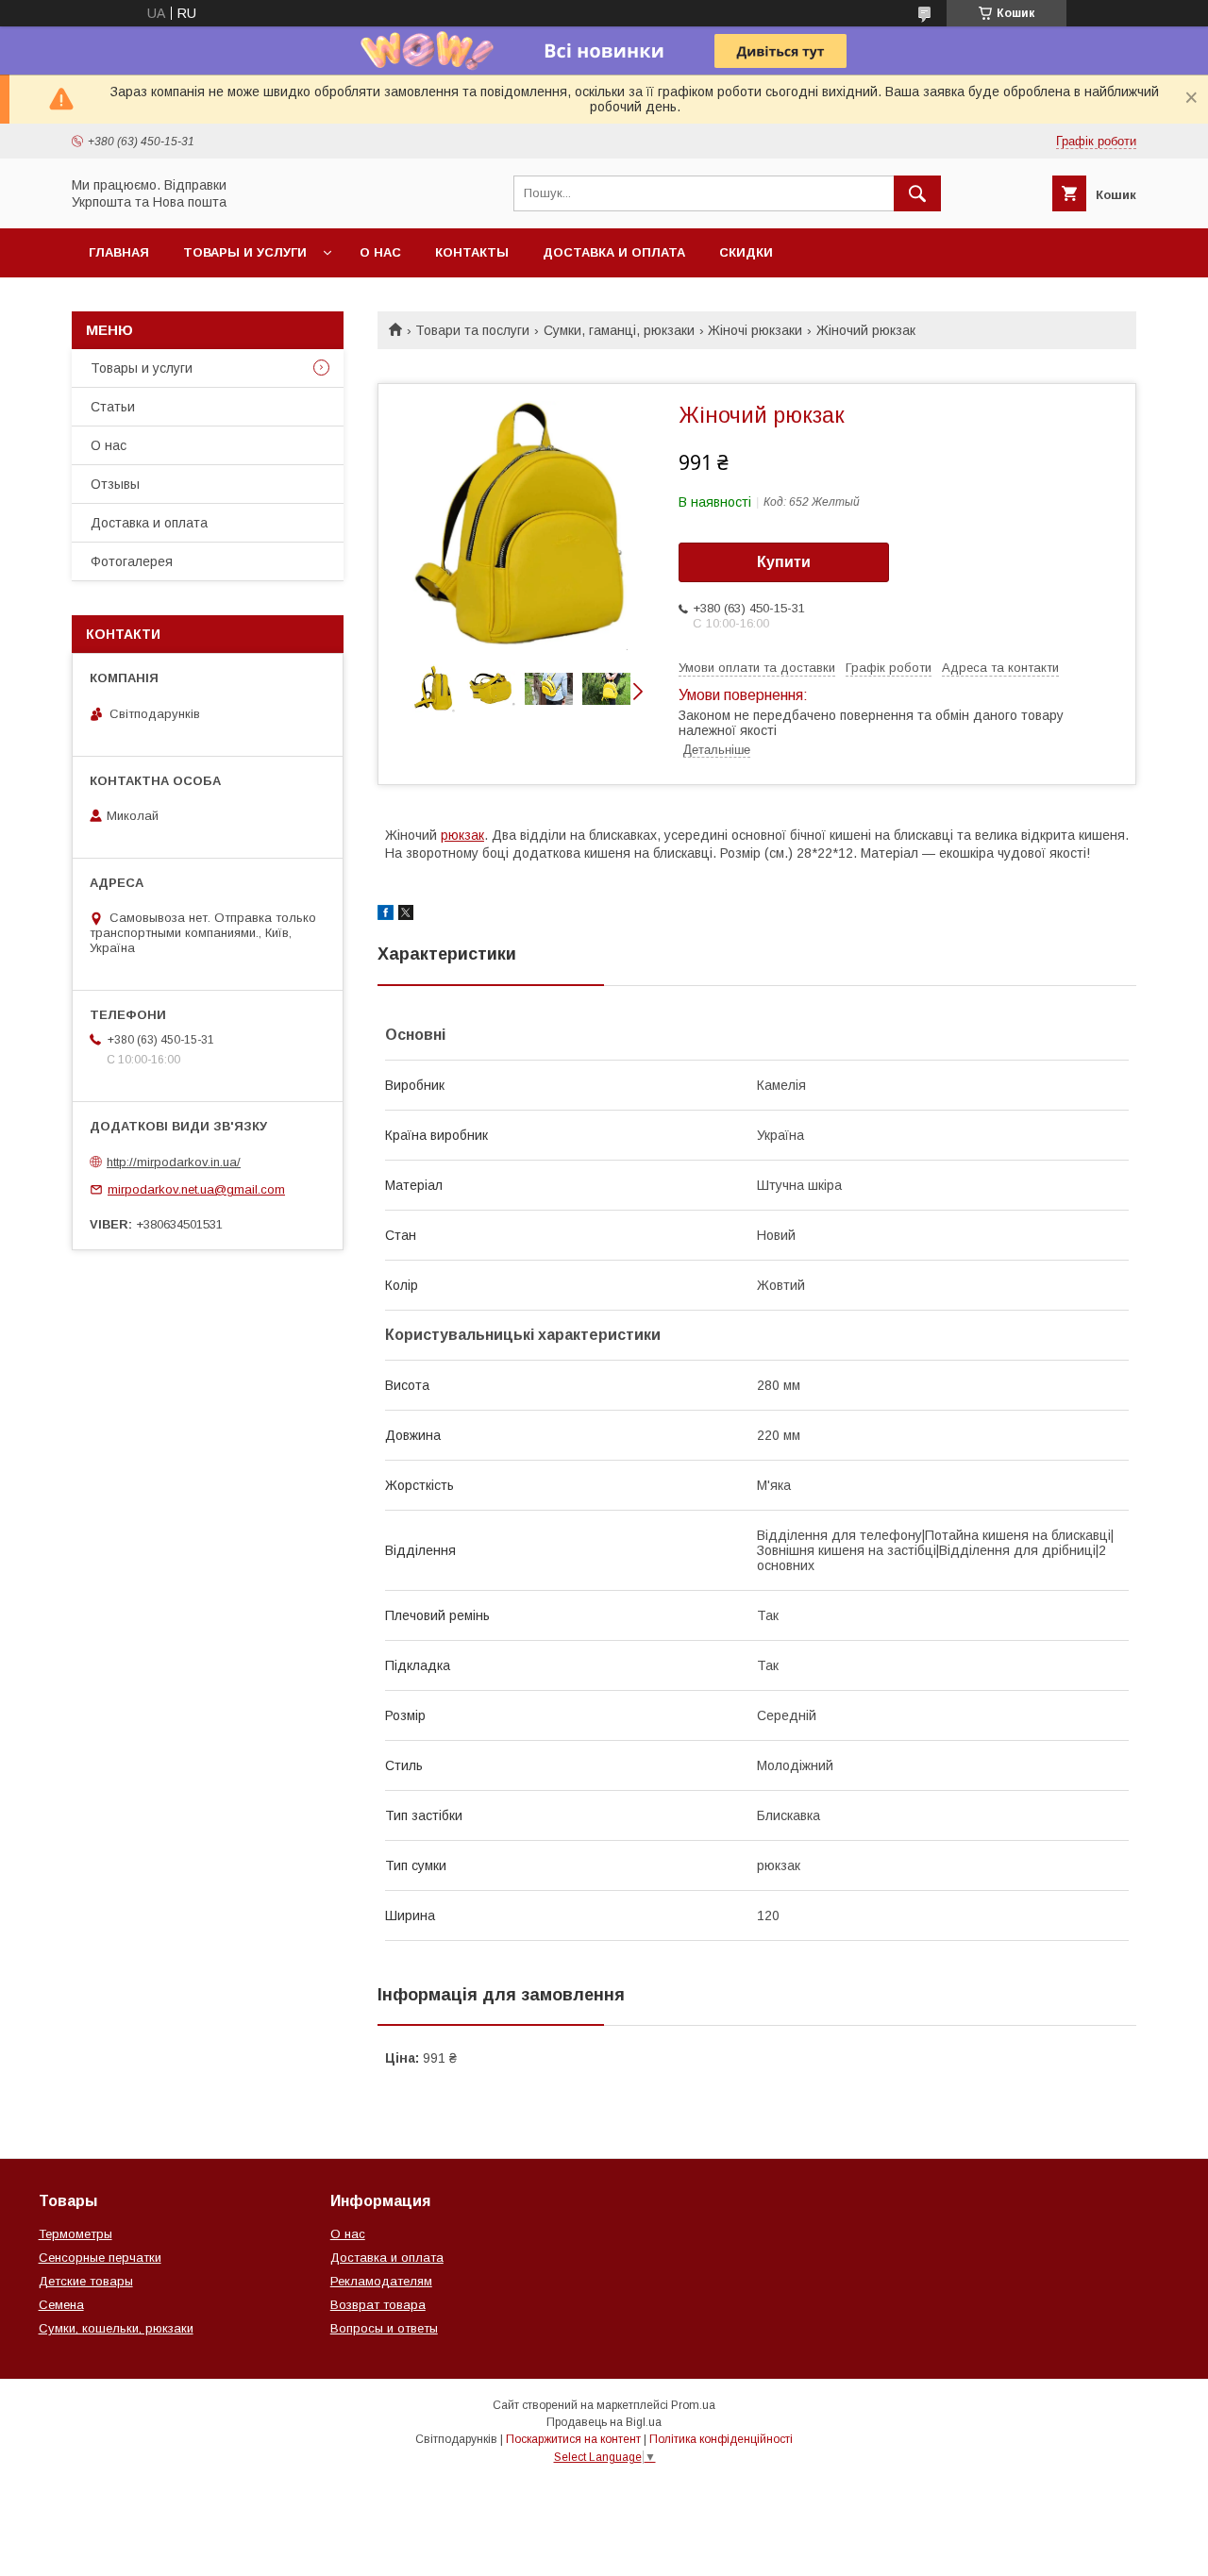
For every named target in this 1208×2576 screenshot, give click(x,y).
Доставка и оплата (614, 252)
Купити (784, 562)
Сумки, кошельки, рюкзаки (116, 2328)
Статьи (113, 407)
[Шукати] (917, 193)
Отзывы (115, 484)
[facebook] (386, 915)
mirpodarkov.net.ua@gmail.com (196, 1189)
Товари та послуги (472, 330)
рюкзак (462, 835)
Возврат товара (378, 2305)
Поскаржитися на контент (573, 2439)
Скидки (746, 252)
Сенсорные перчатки (100, 2258)
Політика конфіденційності (721, 2439)
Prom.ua (693, 2405)
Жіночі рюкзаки (755, 330)
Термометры (75, 2234)
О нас (380, 252)
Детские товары (86, 2281)
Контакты (472, 252)
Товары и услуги (245, 252)
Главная (119, 252)
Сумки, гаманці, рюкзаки (619, 330)
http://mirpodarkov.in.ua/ (174, 1162)
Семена (61, 2305)
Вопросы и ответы (384, 2328)
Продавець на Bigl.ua (604, 2422)
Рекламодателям (381, 2281)
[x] (406, 915)
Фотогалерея (132, 561)
